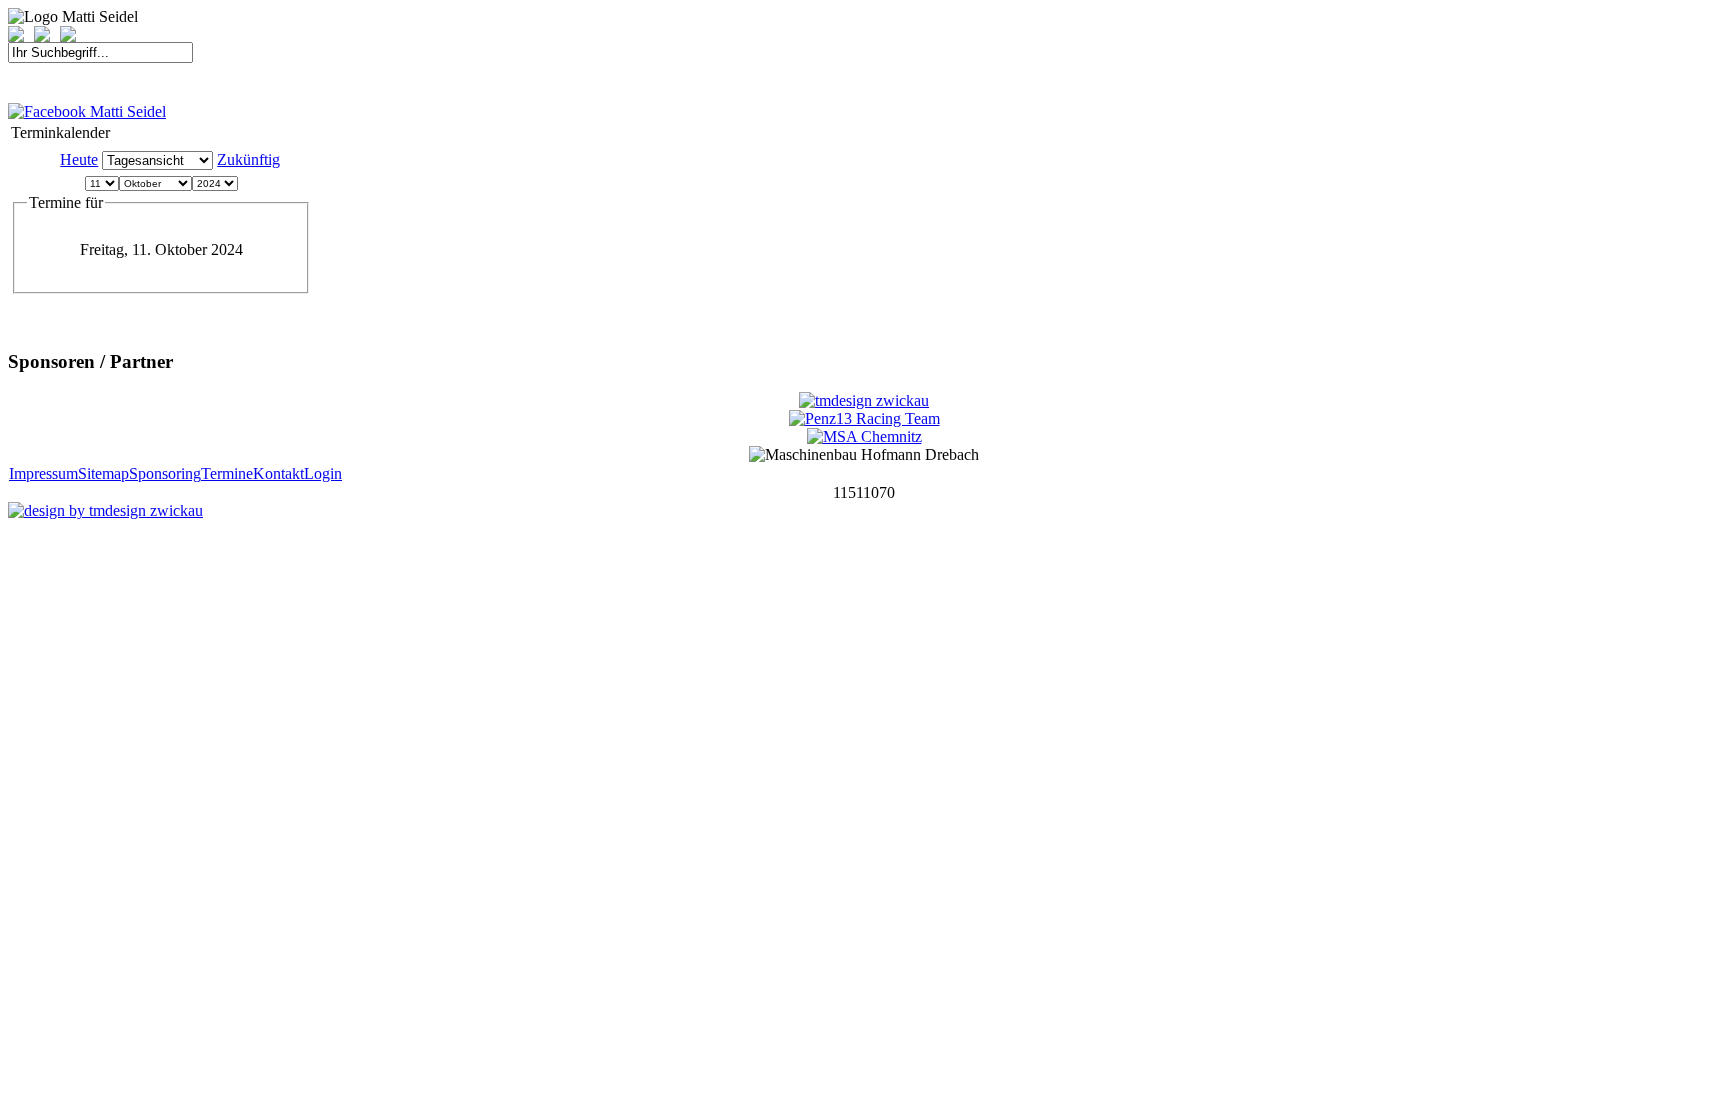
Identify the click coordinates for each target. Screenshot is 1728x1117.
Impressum (43, 473)
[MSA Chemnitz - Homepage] (864, 436)
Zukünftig (248, 159)
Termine (227, 473)
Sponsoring (165, 473)
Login (323, 473)
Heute (79, 159)
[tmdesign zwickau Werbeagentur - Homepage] (864, 400)
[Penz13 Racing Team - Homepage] (864, 418)
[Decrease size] (47, 36)
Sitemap (103, 473)
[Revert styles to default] (68, 36)
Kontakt (278, 473)
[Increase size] (21, 36)
